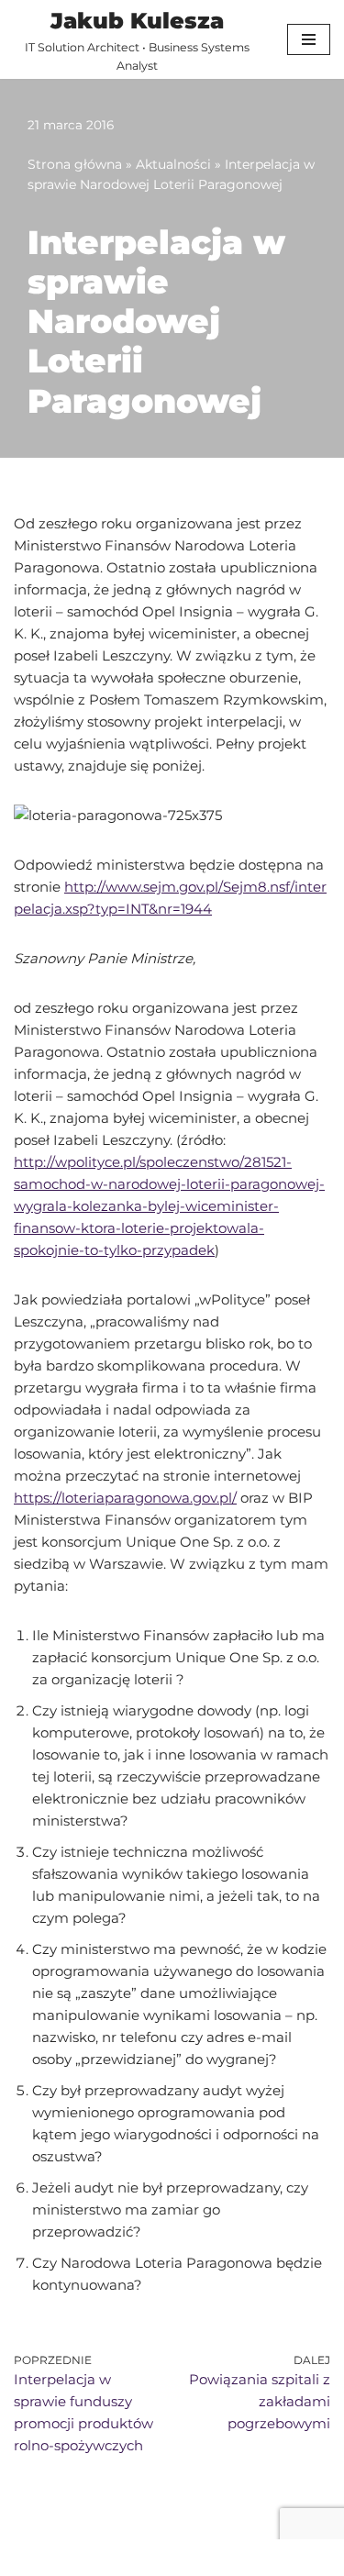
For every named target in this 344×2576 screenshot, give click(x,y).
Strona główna (75, 164)
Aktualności (173, 164)
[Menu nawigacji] (309, 39)
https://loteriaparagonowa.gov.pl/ (125, 1498)
